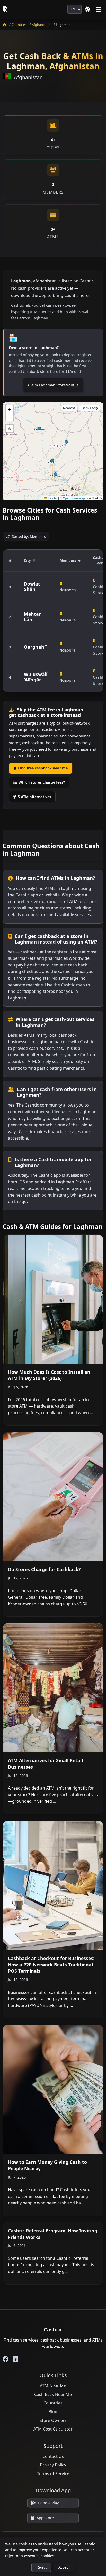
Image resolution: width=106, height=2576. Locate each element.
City (27, 560)
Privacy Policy (53, 2465)
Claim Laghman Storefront (52, 385)
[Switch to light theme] (88, 9)
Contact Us (53, 2456)
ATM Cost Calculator (53, 2429)
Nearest (69, 408)
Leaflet (52, 498)
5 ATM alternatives (34, 797)
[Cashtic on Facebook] (6, 2359)
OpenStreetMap (74, 498)
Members (68, 560)
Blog (53, 2412)
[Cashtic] (6, 9)
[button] (10, 409)
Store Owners (53, 2420)
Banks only (90, 408)
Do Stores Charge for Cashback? (44, 1569)
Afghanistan (41, 25)
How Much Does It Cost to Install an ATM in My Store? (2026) (49, 1375)
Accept (64, 2567)
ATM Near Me (53, 2386)
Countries (19, 25)
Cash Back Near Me (53, 2394)
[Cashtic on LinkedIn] (16, 2359)
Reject (41, 2567)
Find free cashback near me (43, 768)
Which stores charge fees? (42, 782)
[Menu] (99, 9)
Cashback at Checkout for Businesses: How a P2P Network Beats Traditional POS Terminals (51, 1965)
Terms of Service (53, 2474)
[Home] (4, 25)
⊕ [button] (10, 428)
